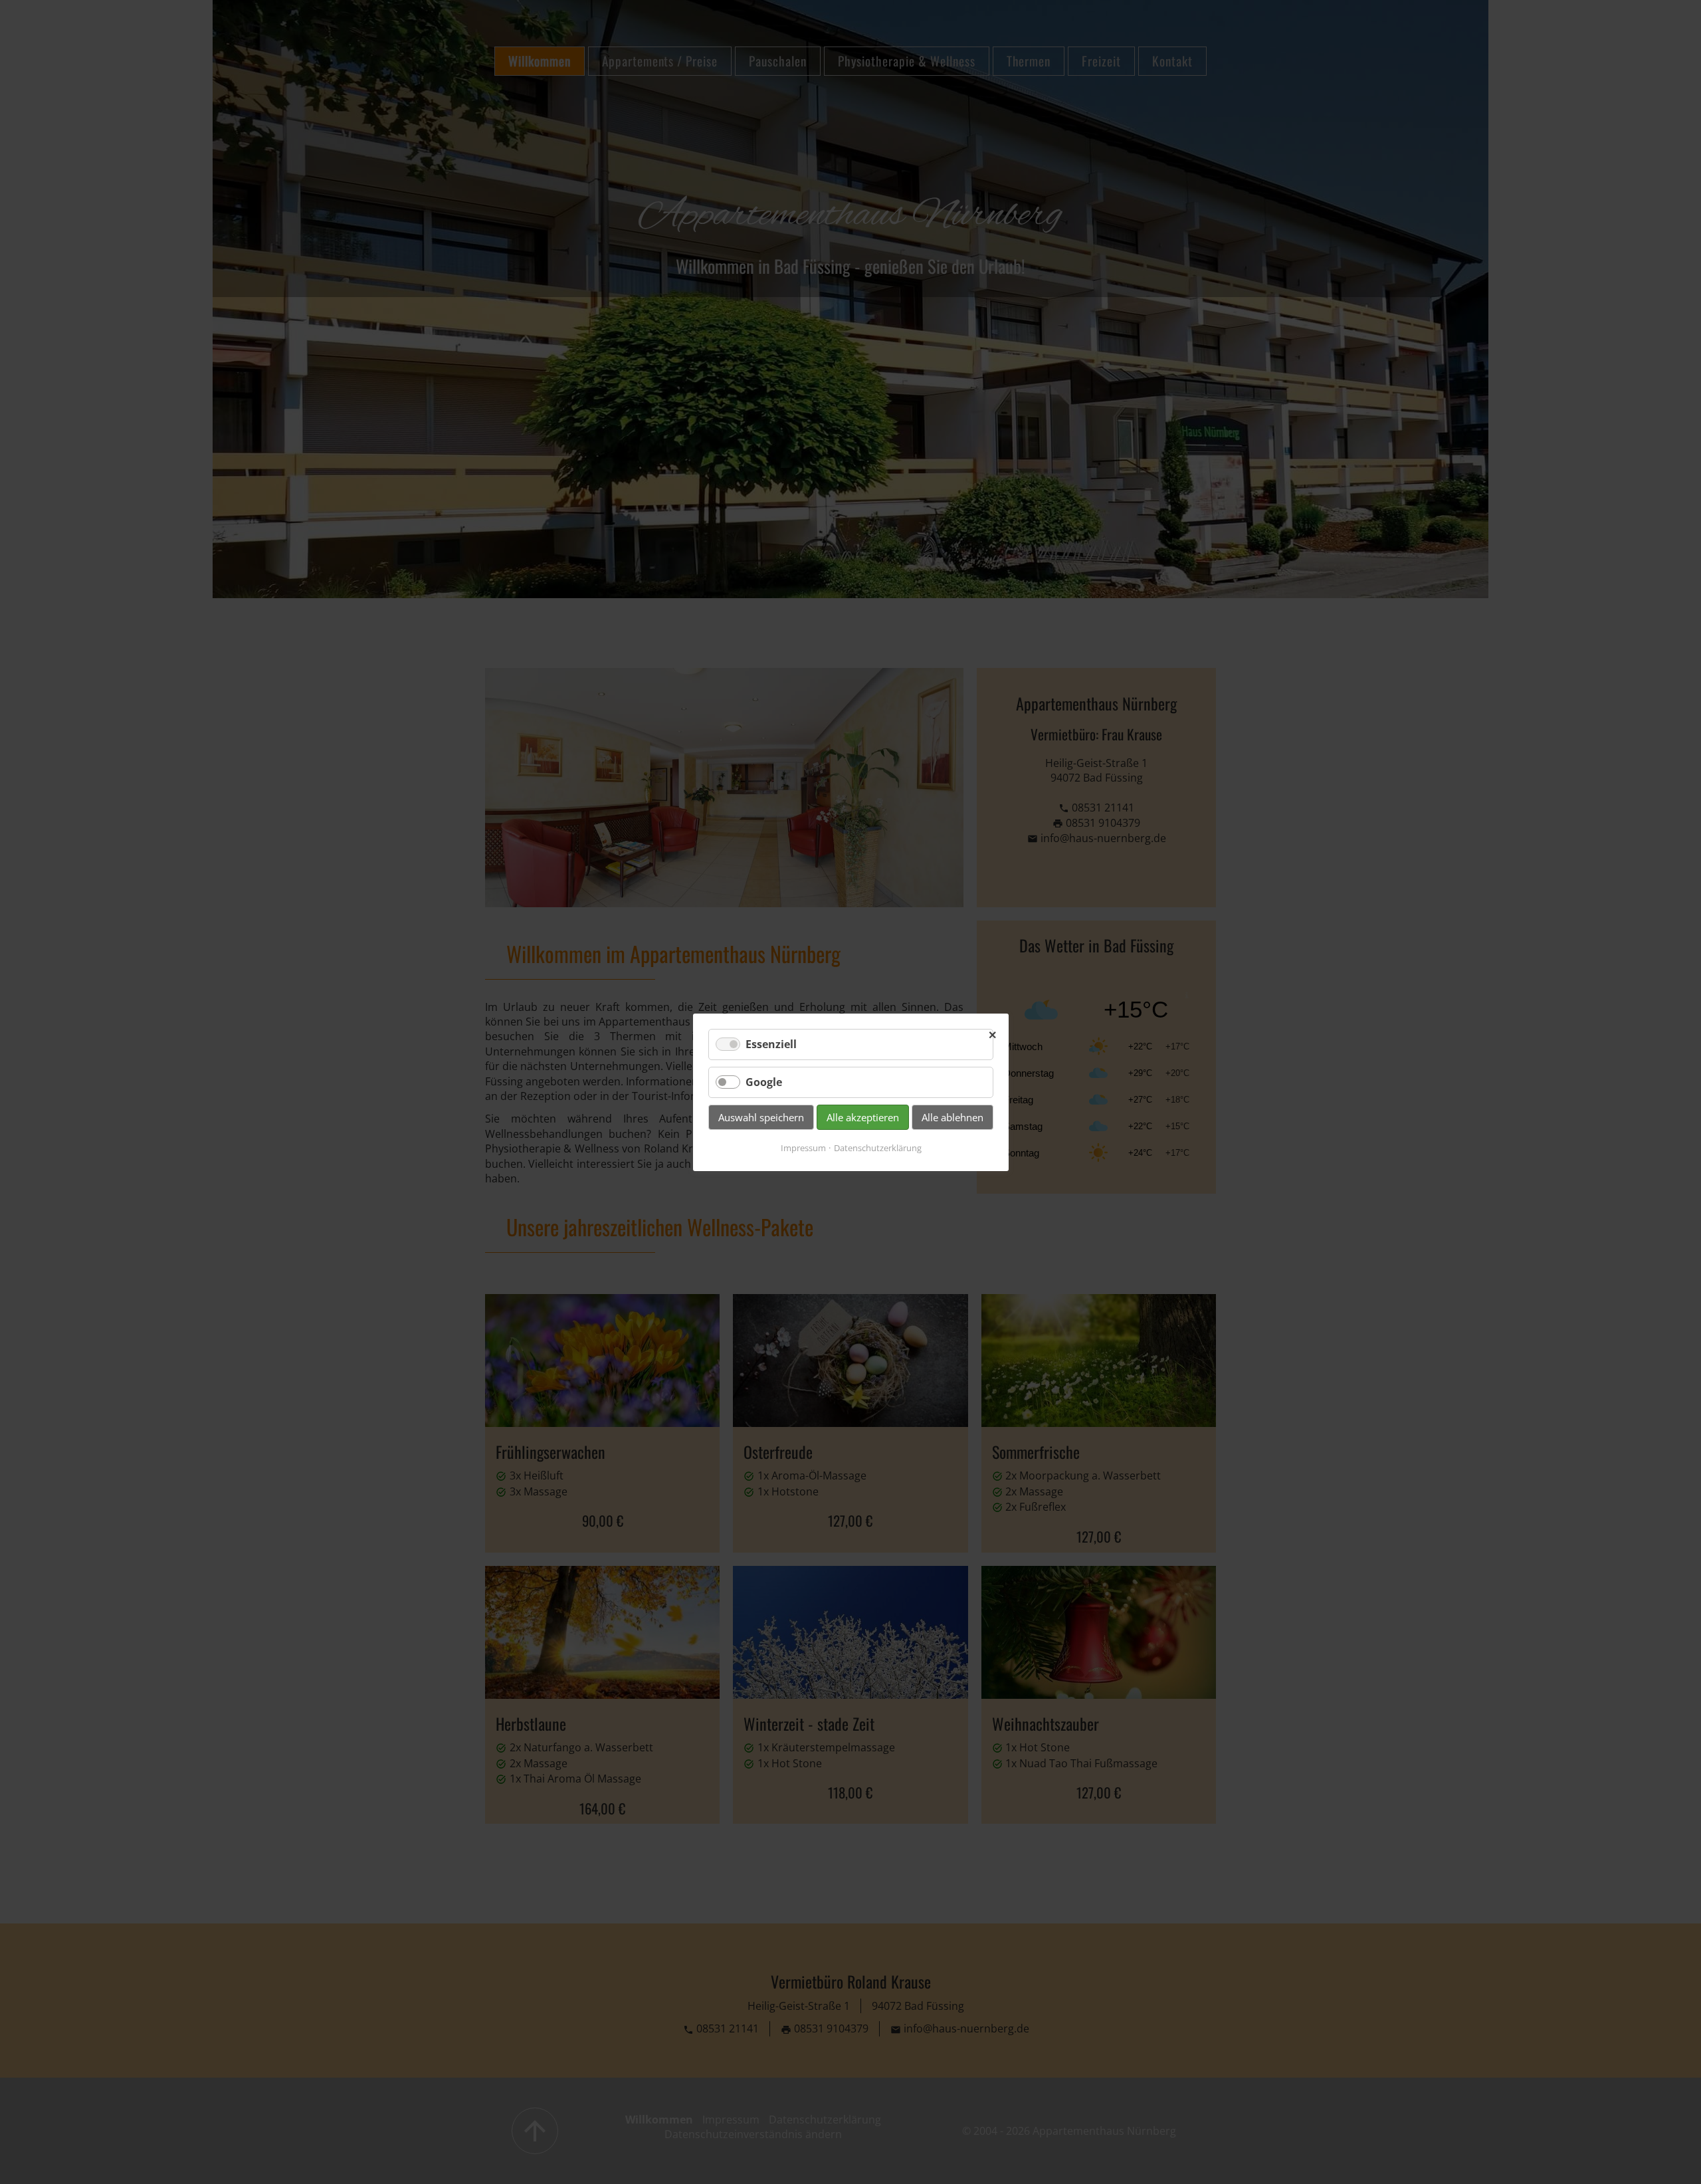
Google (764, 1082)
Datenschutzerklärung (877, 1148)
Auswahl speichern (761, 1117)
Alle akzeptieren (863, 1117)
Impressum (803, 1148)
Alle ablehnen (952, 1117)
